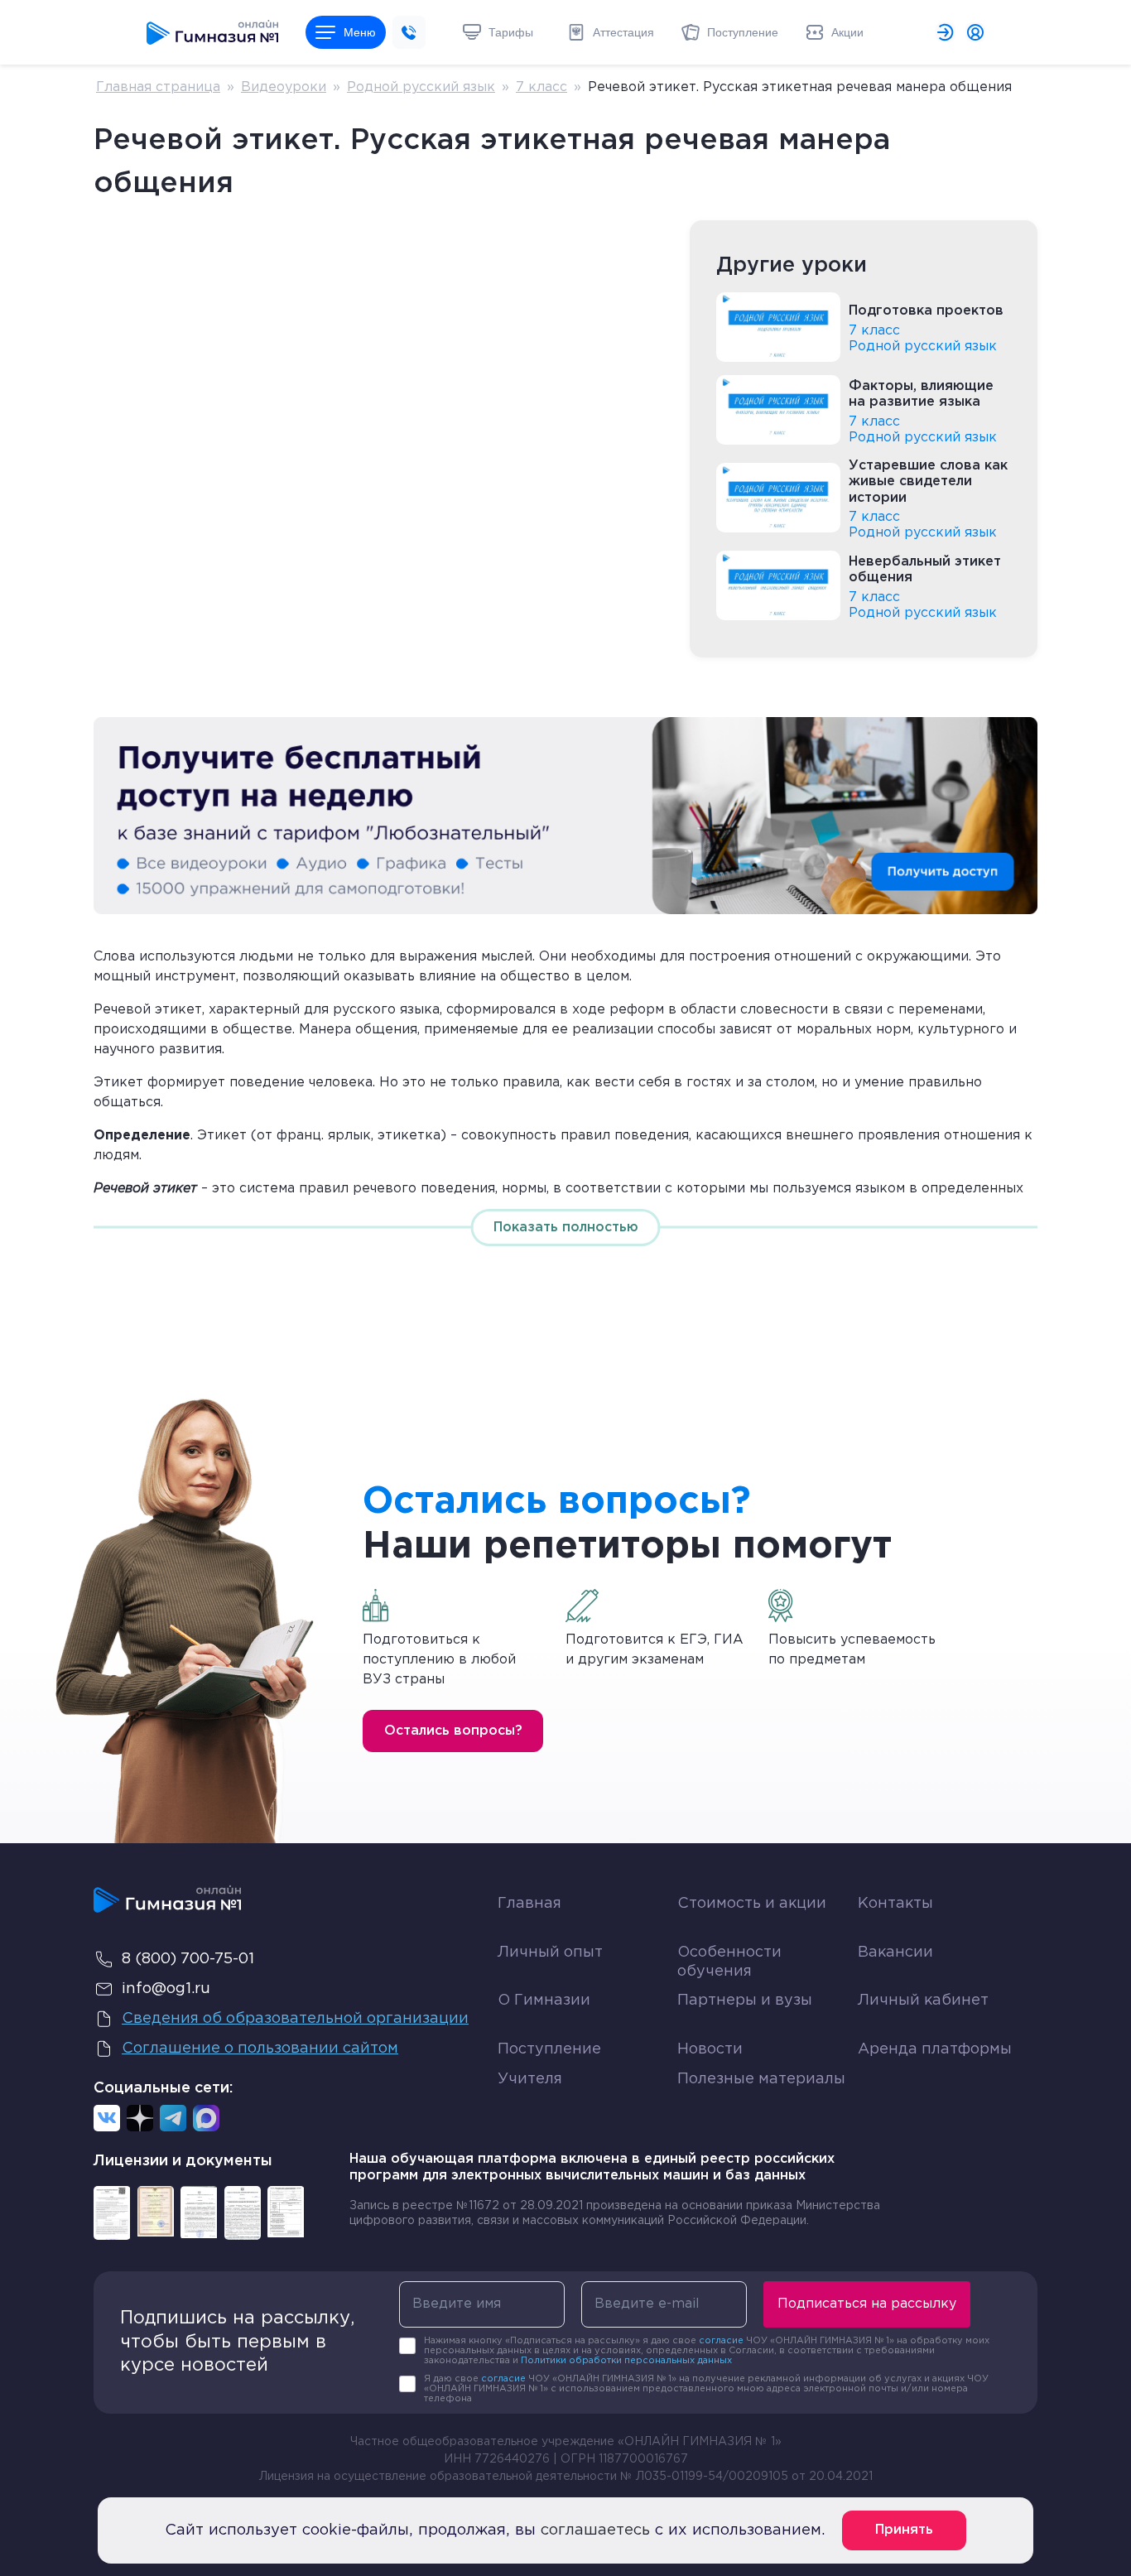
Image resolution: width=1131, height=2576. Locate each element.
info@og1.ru (166, 1989)
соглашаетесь (595, 2530)
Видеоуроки (284, 87)
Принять (904, 2530)
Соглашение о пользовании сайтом (260, 2049)
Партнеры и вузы (745, 2001)
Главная (529, 1904)
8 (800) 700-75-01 (188, 1959)
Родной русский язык (421, 87)
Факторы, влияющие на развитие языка (921, 394)
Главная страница (158, 87)
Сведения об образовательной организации (295, 2019)
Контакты (895, 1904)
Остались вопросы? (453, 1731)
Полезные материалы (761, 2079)
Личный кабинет (923, 2001)
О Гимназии (544, 2001)
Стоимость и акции (752, 1904)
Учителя (530, 2079)
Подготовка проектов (926, 311)
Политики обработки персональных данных (626, 2361)
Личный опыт (550, 1952)
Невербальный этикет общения (925, 570)
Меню (360, 32)
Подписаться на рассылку (867, 2304)
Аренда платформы (935, 2046)
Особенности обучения (729, 1962)
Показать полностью (566, 1228)
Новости (710, 2049)
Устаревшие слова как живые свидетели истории (928, 481)
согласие (721, 2341)
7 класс (541, 87)
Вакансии (895, 1952)
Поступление (549, 2049)
